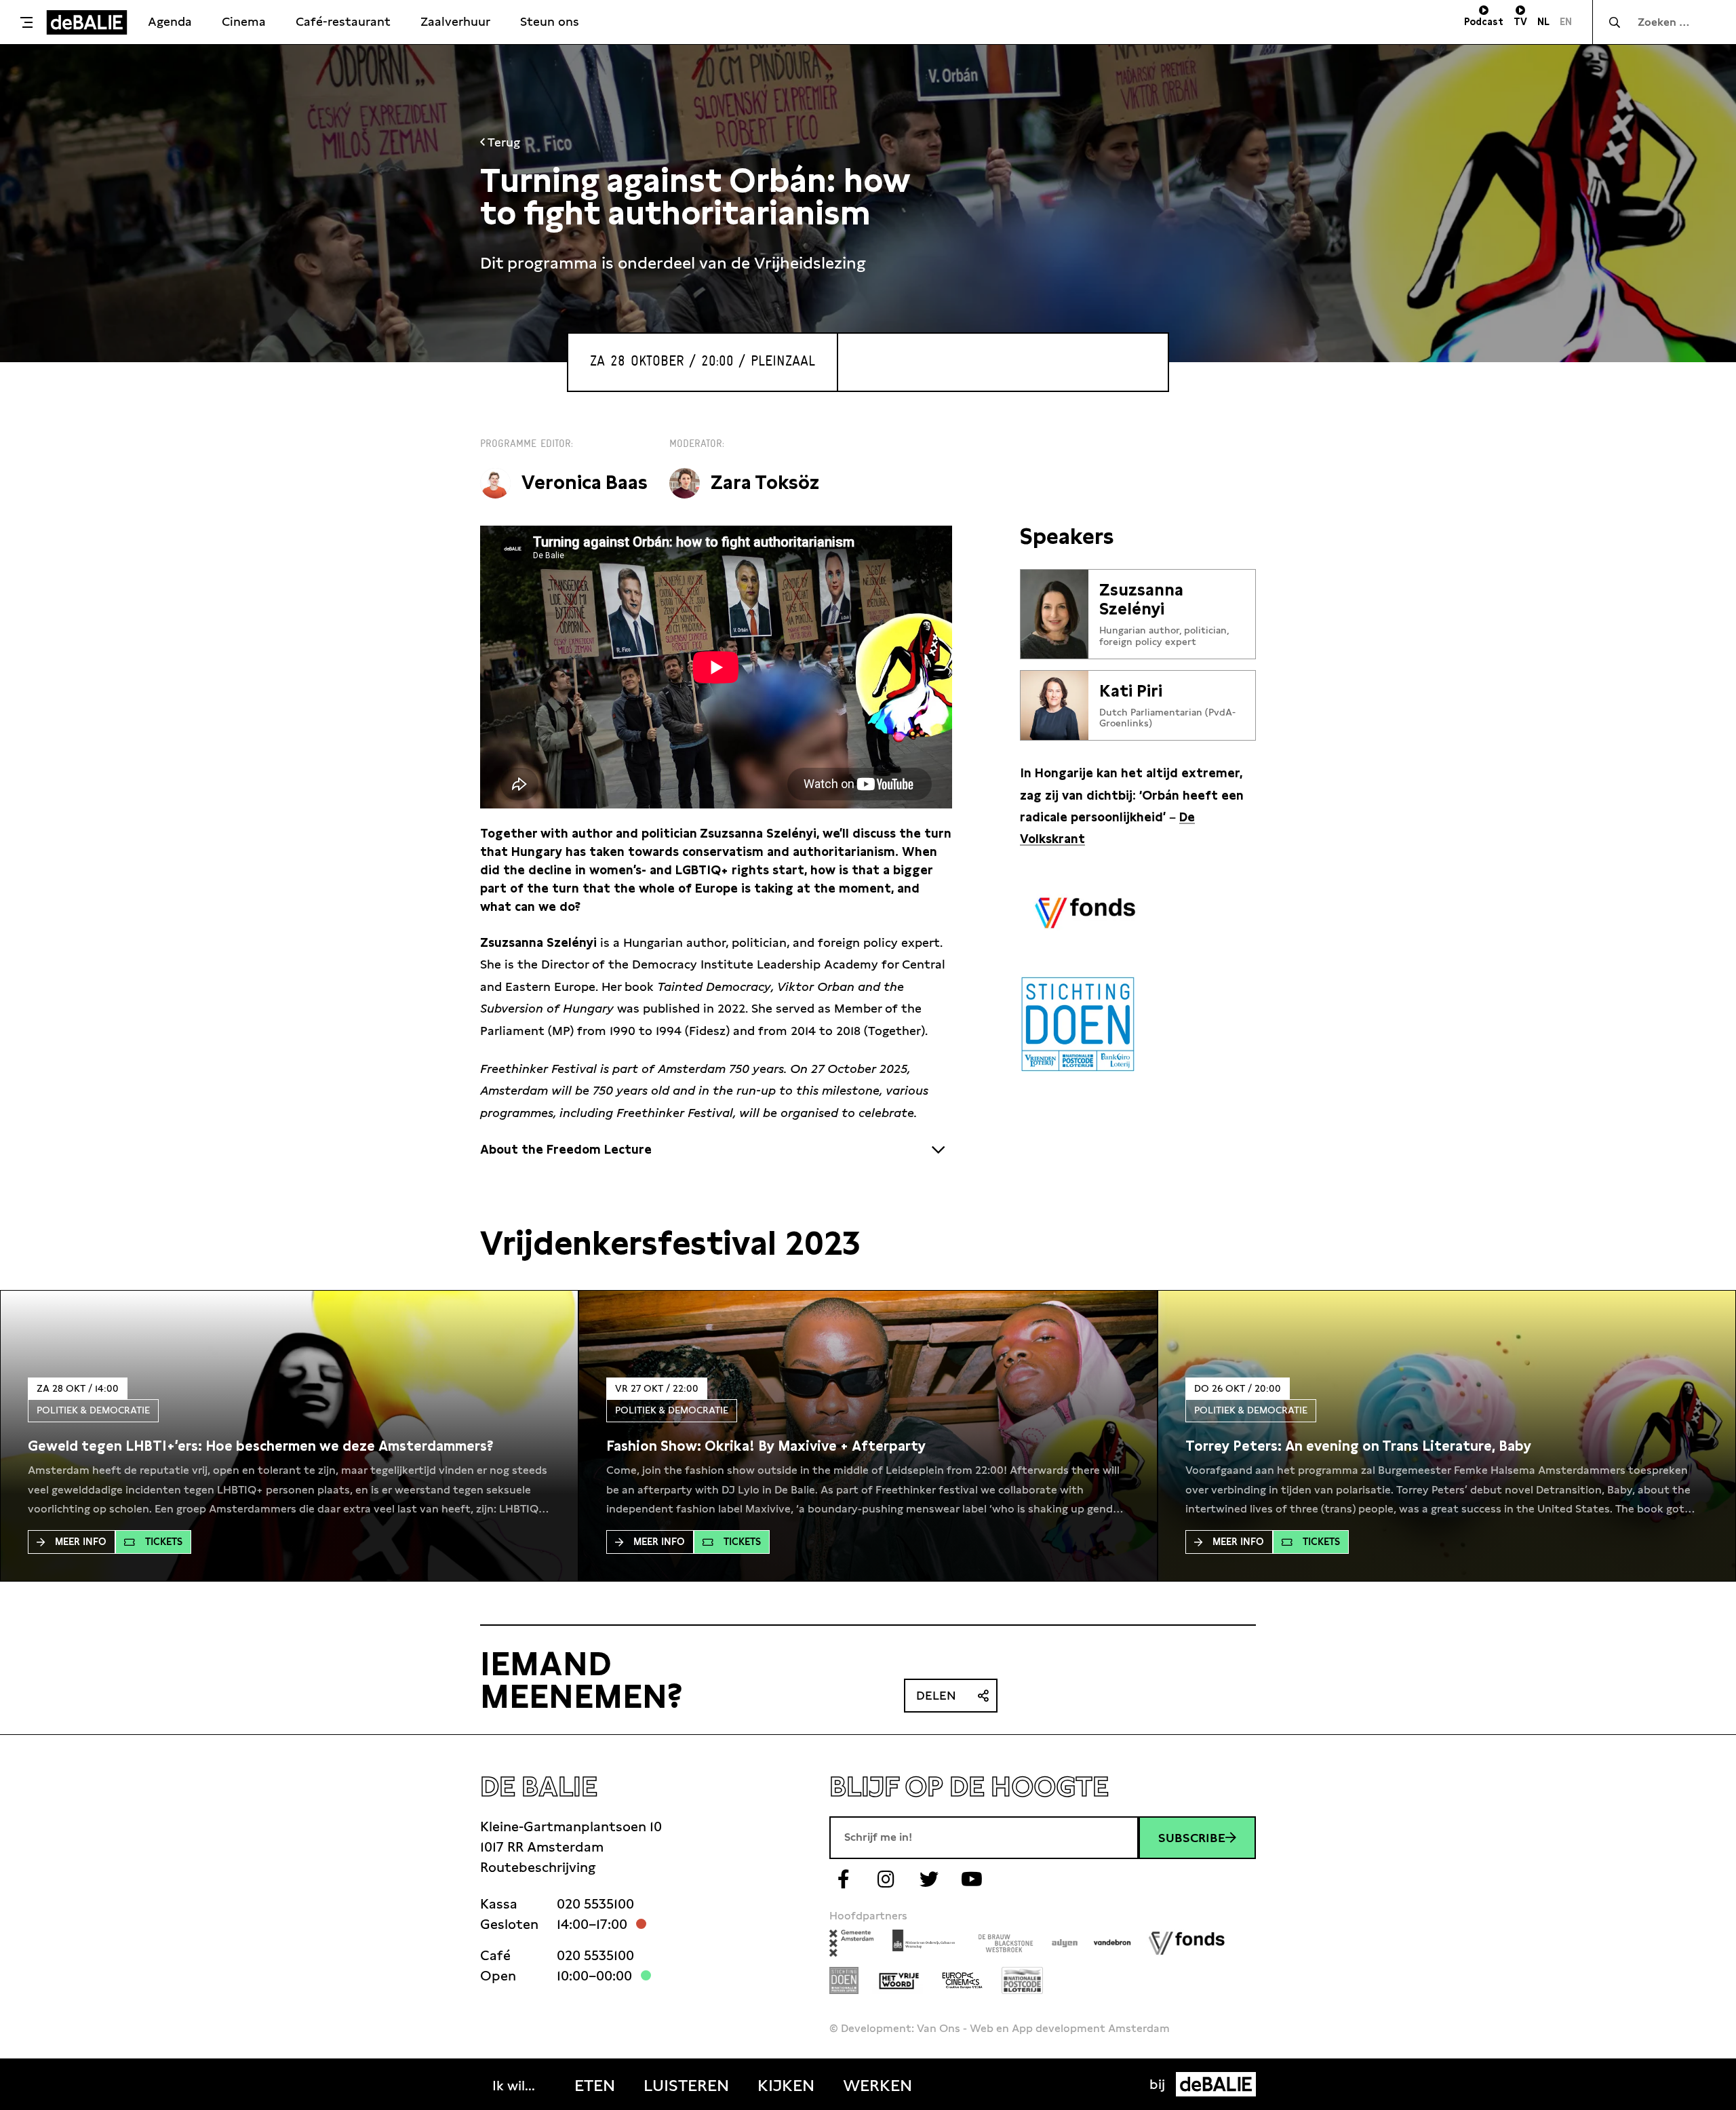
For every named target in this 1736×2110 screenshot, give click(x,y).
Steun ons (550, 21)
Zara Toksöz (765, 483)
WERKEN (877, 2086)
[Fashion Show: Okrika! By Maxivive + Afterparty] (766, 1446)
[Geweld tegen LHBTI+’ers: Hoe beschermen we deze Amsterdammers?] (261, 1446)
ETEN (595, 2086)
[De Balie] (87, 22)
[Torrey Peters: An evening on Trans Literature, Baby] (1358, 1446)
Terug (502, 142)
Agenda (170, 21)
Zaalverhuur (455, 21)
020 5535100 (595, 1904)
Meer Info (81, 1542)
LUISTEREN (686, 2086)
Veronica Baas (585, 483)
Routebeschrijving (538, 1867)
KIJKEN (786, 2086)
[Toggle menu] (26, 22)
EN (1566, 22)
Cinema (244, 21)
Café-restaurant (343, 21)
